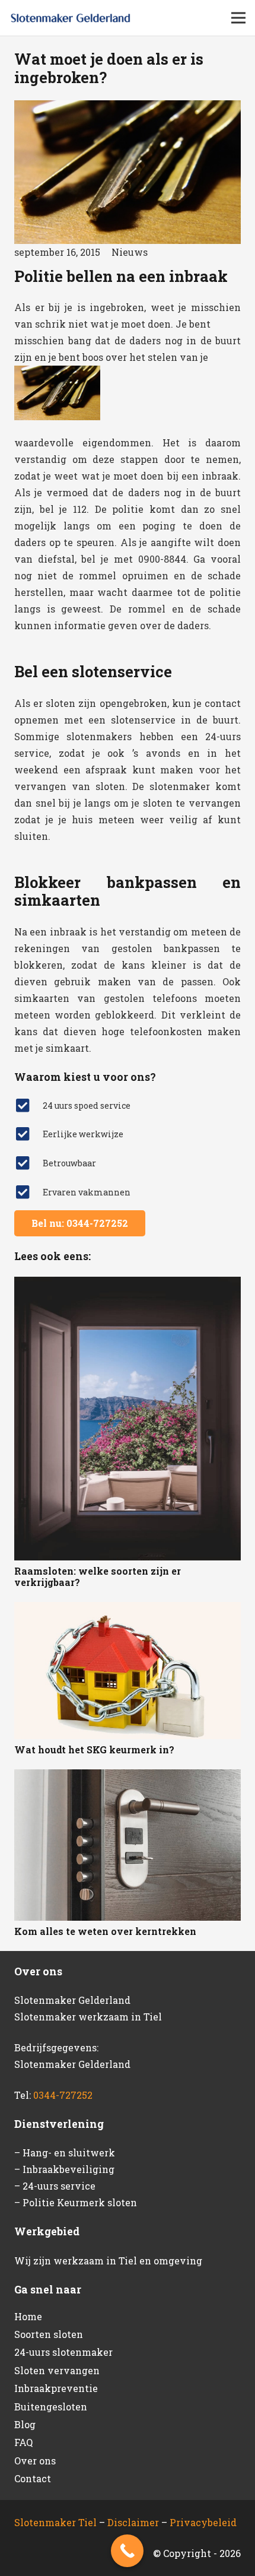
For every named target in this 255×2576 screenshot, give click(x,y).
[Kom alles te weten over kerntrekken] (128, 1845)
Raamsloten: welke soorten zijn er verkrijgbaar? (98, 1576)
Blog (25, 2424)
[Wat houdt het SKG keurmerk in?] (128, 1671)
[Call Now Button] (127, 2551)
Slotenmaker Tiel (55, 2522)
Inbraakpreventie (56, 2388)
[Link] (71, 18)
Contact (33, 2478)
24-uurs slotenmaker (63, 2352)
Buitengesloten (51, 2407)
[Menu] (238, 18)
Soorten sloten (49, 2334)
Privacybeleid (203, 2522)
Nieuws (130, 252)
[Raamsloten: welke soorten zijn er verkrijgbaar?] (128, 1418)
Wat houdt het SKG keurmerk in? (94, 1749)
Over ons (35, 2461)
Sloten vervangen (57, 2370)
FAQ (23, 2442)
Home (28, 2316)
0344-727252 (63, 2095)
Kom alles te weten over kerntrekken (105, 1931)
